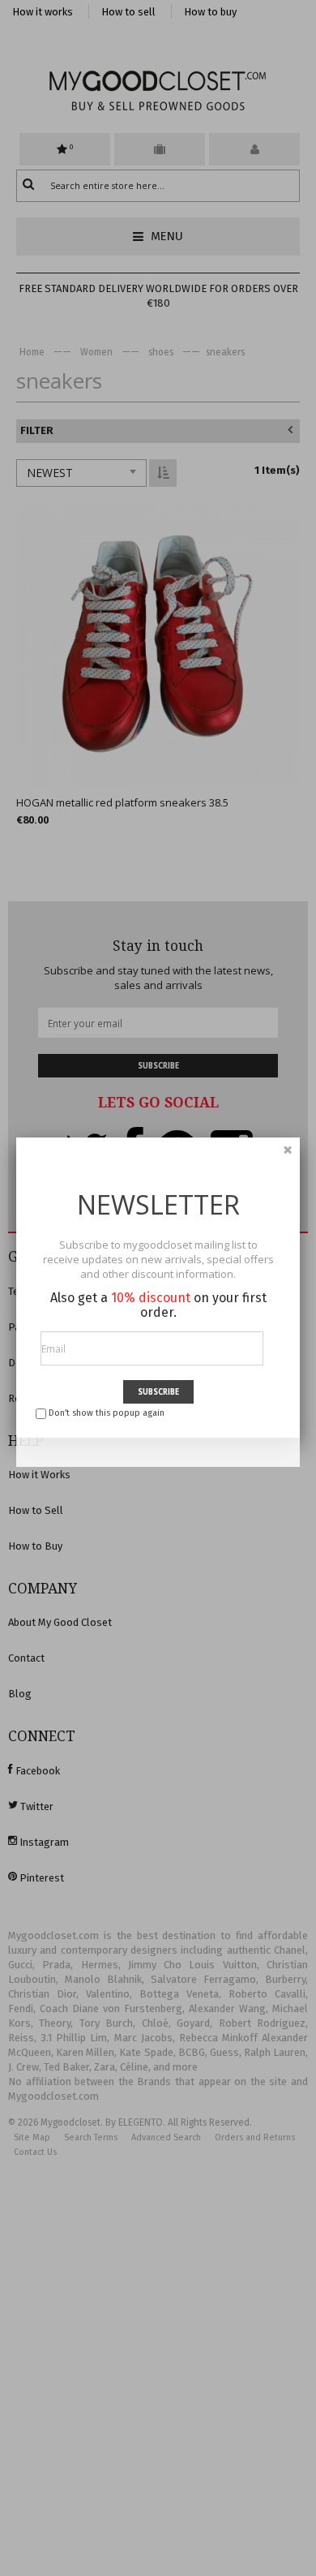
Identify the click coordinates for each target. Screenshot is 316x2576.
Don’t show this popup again (107, 1413)
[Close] (288, 1150)
